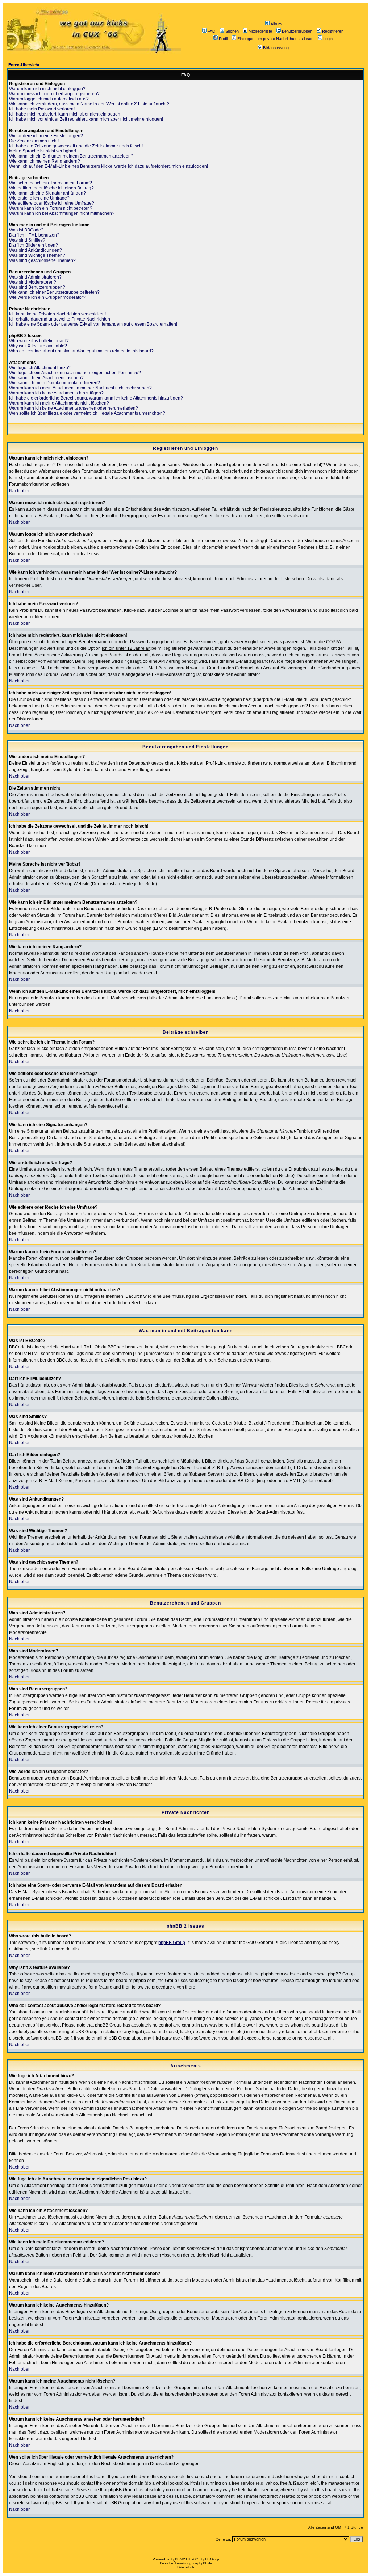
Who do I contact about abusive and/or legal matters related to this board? (81, 351)
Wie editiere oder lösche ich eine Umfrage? (52, 203)
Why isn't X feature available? (38, 346)
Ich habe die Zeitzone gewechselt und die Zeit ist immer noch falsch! (76, 146)
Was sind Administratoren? (35, 277)
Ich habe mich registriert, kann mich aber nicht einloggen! (65, 114)
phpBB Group (172, 1943)
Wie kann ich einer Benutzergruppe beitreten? (54, 292)
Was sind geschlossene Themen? (42, 260)
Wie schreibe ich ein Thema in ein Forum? (51, 183)
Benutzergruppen (297, 31)
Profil (223, 39)
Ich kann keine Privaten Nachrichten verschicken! (57, 314)
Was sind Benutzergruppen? (37, 287)
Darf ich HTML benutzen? (34, 235)
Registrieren (333, 31)
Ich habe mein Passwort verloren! (42, 109)
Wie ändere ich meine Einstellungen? (46, 136)
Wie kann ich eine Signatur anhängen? (47, 193)
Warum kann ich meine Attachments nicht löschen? (59, 403)
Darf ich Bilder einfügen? (34, 245)
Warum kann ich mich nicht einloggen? (47, 89)
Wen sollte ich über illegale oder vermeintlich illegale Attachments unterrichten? (87, 413)
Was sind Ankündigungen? (36, 250)
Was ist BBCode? (26, 230)
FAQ (212, 31)
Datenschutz (186, 2567)
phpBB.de (205, 2563)
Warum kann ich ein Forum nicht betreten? (51, 208)
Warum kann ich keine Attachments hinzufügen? (56, 393)
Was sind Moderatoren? (33, 282)
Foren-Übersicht (24, 65)
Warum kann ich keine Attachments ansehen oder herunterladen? (74, 408)
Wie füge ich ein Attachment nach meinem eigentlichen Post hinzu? (75, 373)
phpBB (174, 2559)
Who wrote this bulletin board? (39, 341)
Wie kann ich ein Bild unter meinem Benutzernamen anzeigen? (71, 156)
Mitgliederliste (260, 31)
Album (276, 24)
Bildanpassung (276, 48)
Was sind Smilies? (27, 240)
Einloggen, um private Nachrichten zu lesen (275, 39)
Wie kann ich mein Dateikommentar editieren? (55, 383)
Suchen (232, 31)
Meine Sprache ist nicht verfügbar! (43, 151)
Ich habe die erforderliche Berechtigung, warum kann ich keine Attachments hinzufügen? (96, 398)
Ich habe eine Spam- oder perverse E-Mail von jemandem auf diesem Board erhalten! (93, 324)
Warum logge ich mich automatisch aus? (49, 99)
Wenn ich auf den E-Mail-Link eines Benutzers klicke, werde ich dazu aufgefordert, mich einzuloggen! (109, 166)
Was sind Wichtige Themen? (37, 255)
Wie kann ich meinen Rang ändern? (45, 161)
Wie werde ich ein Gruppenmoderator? (47, 297)
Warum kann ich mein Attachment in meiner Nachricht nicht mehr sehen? (80, 388)
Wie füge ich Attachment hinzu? (40, 368)
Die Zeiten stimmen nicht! (34, 141)
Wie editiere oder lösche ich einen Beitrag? (51, 188)
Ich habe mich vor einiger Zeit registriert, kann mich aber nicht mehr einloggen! (86, 119)
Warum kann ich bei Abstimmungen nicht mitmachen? (62, 213)
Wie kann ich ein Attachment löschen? (46, 378)
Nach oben (20, 491)
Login (328, 39)
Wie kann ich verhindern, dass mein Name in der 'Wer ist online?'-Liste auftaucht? (89, 104)
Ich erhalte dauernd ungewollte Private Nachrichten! (60, 319)
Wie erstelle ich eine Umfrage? (39, 198)
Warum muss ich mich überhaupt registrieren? (54, 94)
